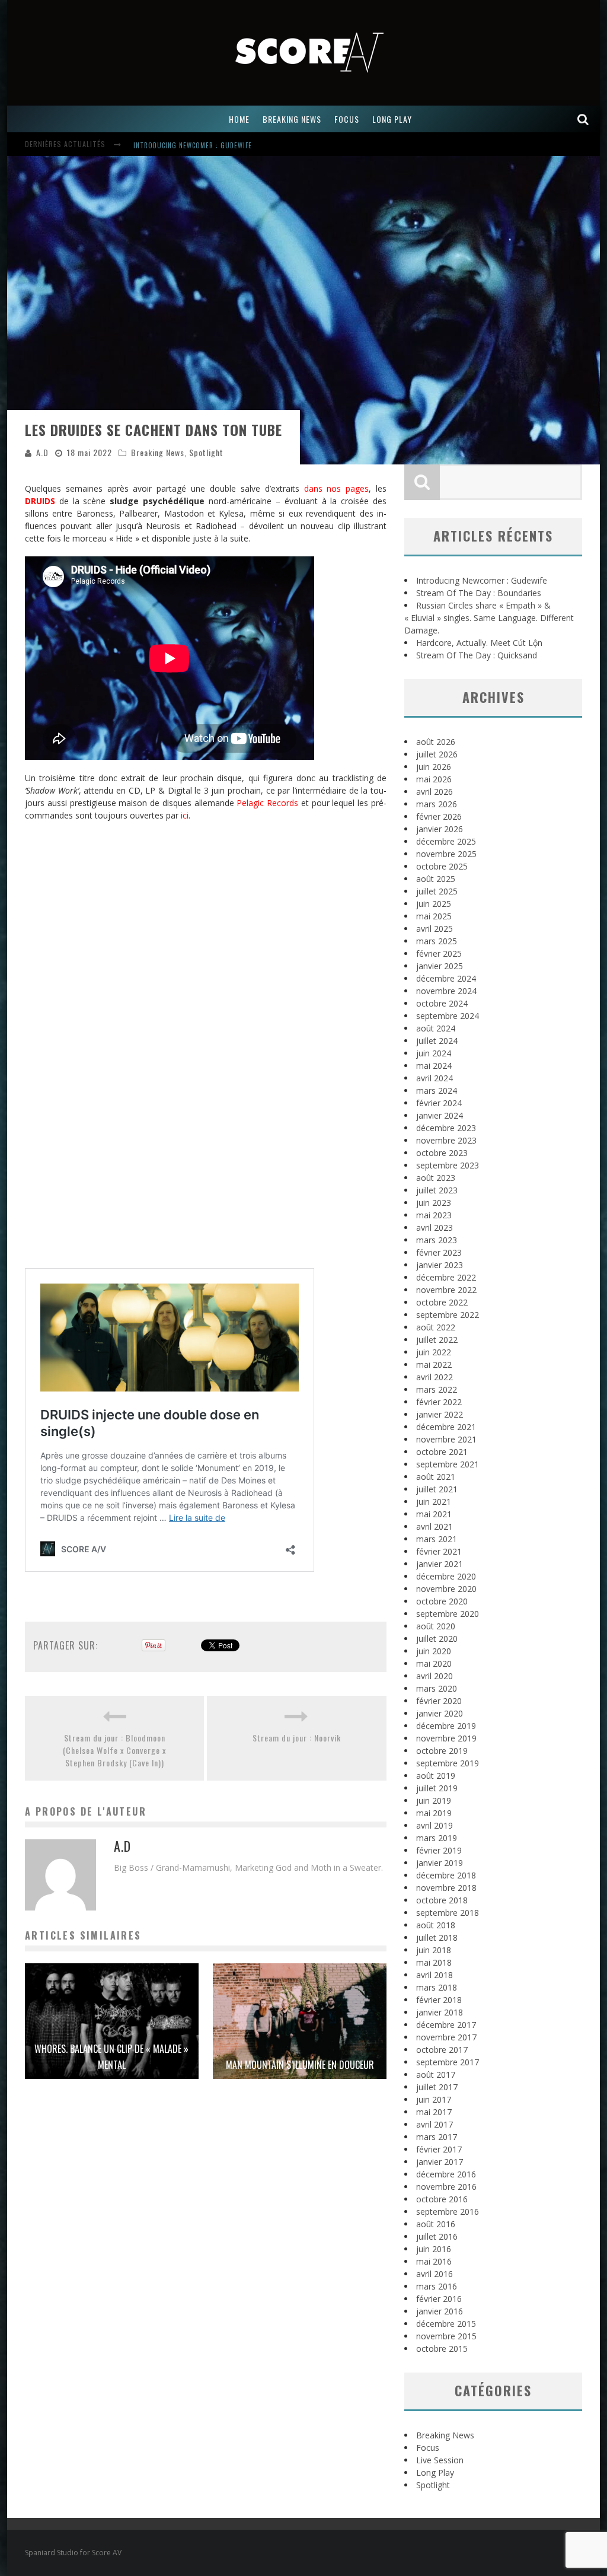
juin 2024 (434, 1053)
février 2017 (439, 2149)
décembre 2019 (446, 1726)
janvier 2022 (440, 1414)
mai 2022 (434, 1365)
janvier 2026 (440, 829)
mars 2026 (437, 804)
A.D (42, 452)
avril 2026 (435, 792)
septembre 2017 (448, 2062)
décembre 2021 (446, 1427)
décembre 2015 (446, 2324)
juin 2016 (434, 2249)
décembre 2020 (446, 1576)
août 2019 (436, 1776)
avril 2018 (435, 1975)
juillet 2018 (437, 1937)
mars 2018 (437, 1987)
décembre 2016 (446, 2174)
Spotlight (206, 452)
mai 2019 (434, 1813)
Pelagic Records (267, 803)
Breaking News (158, 452)
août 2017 (436, 2075)
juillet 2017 (437, 2087)
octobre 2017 (442, 2050)
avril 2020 (435, 1676)
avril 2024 (435, 1078)
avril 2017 (435, 2124)
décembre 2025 (446, 841)
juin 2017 (434, 2099)
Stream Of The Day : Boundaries (479, 593)
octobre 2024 (442, 1003)
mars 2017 (437, 2137)
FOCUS (347, 119)
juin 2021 (434, 1502)
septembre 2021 (448, 1464)
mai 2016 (434, 2261)
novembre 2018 (446, 1888)
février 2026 (439, 816)
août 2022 (436, 1327)
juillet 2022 (437, 1340)
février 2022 (439, 1402)
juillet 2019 (437, 1788)
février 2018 (439, 2000)
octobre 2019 (442, 1751)
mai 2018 (434, 1962)
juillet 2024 (437, 1041)
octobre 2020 (442, 1601)
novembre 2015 (446, 2336)
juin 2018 (434, 1950)
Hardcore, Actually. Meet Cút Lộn (479, 643)
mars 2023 (437, 1240)
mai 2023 (434, 1215)
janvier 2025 (440, 966)
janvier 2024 (440, 1115)
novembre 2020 (446, 1589)
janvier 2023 (440, 1265)
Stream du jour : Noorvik (297, 1738)
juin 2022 (434, 1352)
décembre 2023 (446, 1128)
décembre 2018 (446, 1875)
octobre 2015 (442, 2349)
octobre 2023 (442, 1153)
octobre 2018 (442, 1900)
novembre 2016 (446, 2187)
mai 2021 (434, 1514)
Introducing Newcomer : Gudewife (193, 139)
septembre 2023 (448, 1165)
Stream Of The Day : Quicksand (477, 655)
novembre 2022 (446, 1290)
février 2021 (439, 1551)
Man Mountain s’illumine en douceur (300, 2065)
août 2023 (436, 1178)
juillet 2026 (437, 754)
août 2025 (436, 879)
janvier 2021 (440, 1564)
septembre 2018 (448, 1913)
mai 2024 (434, 1066)
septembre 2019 (448, 1763)
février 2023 (439, 1252)
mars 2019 (437, 1838)
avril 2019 (435, 1825)
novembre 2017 (446, 2037)
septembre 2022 (448, 1315)
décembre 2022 (446, 1277)
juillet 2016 (437, 2236)
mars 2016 (437, 2286)
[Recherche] (583, 119)
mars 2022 (437, 1389)
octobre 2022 (442, 1302)
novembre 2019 (446, 1738)
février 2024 (439, 1103)
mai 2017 (434, 2112)
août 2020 (436, 1626)
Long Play (435, 2472)
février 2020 (439, 1701)
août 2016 (436, 2224)
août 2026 (436, 742)
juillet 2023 (437, 1190)
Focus (428, 2448)
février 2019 (439, 1850)
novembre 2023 (446, 1140)
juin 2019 (434, 1800)
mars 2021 (437, 1539)
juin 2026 (434, 767)
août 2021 (436, 1477)
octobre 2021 (442, 1452)
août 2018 (436, 1925)
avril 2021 (435, 1526)
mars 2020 (437, 1688)
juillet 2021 (437, 1489)
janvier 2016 (440, 2311)
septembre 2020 (448, 1614)
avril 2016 (435, 2274)
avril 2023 (435, 1227)
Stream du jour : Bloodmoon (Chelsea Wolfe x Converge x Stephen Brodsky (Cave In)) (114, 1750)
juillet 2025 (437, 891)
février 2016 (439, 2299)
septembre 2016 (448, 2212)
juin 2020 (434, 1651)
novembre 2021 (446, 1439)
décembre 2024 (446, 978)
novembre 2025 (446, 854)
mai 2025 (434, 916)
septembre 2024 (448, 1016)
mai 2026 (434, 779)
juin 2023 (434, 1203)
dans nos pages (337, 488)
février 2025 (439, 953)
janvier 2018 (440, 2012)
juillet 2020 (437, 1639)
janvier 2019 (440, 1863)
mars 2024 (437, 1090)
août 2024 (436, 1028)
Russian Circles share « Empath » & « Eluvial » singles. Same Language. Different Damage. (489, 618)
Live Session (440, 2460)
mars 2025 (437, 941)
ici (185, 815)
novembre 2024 (446, 991)
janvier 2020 (440, 1713)
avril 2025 (435, 929)
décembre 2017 (446, 2025)
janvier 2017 (440, 2162)
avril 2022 (435, 1377)
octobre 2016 (442, 2199)
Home (239, 119)
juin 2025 (434, 904)
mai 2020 (434, 1663)
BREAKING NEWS (292, 119)
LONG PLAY (392, 119)
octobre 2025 (442, 866)
